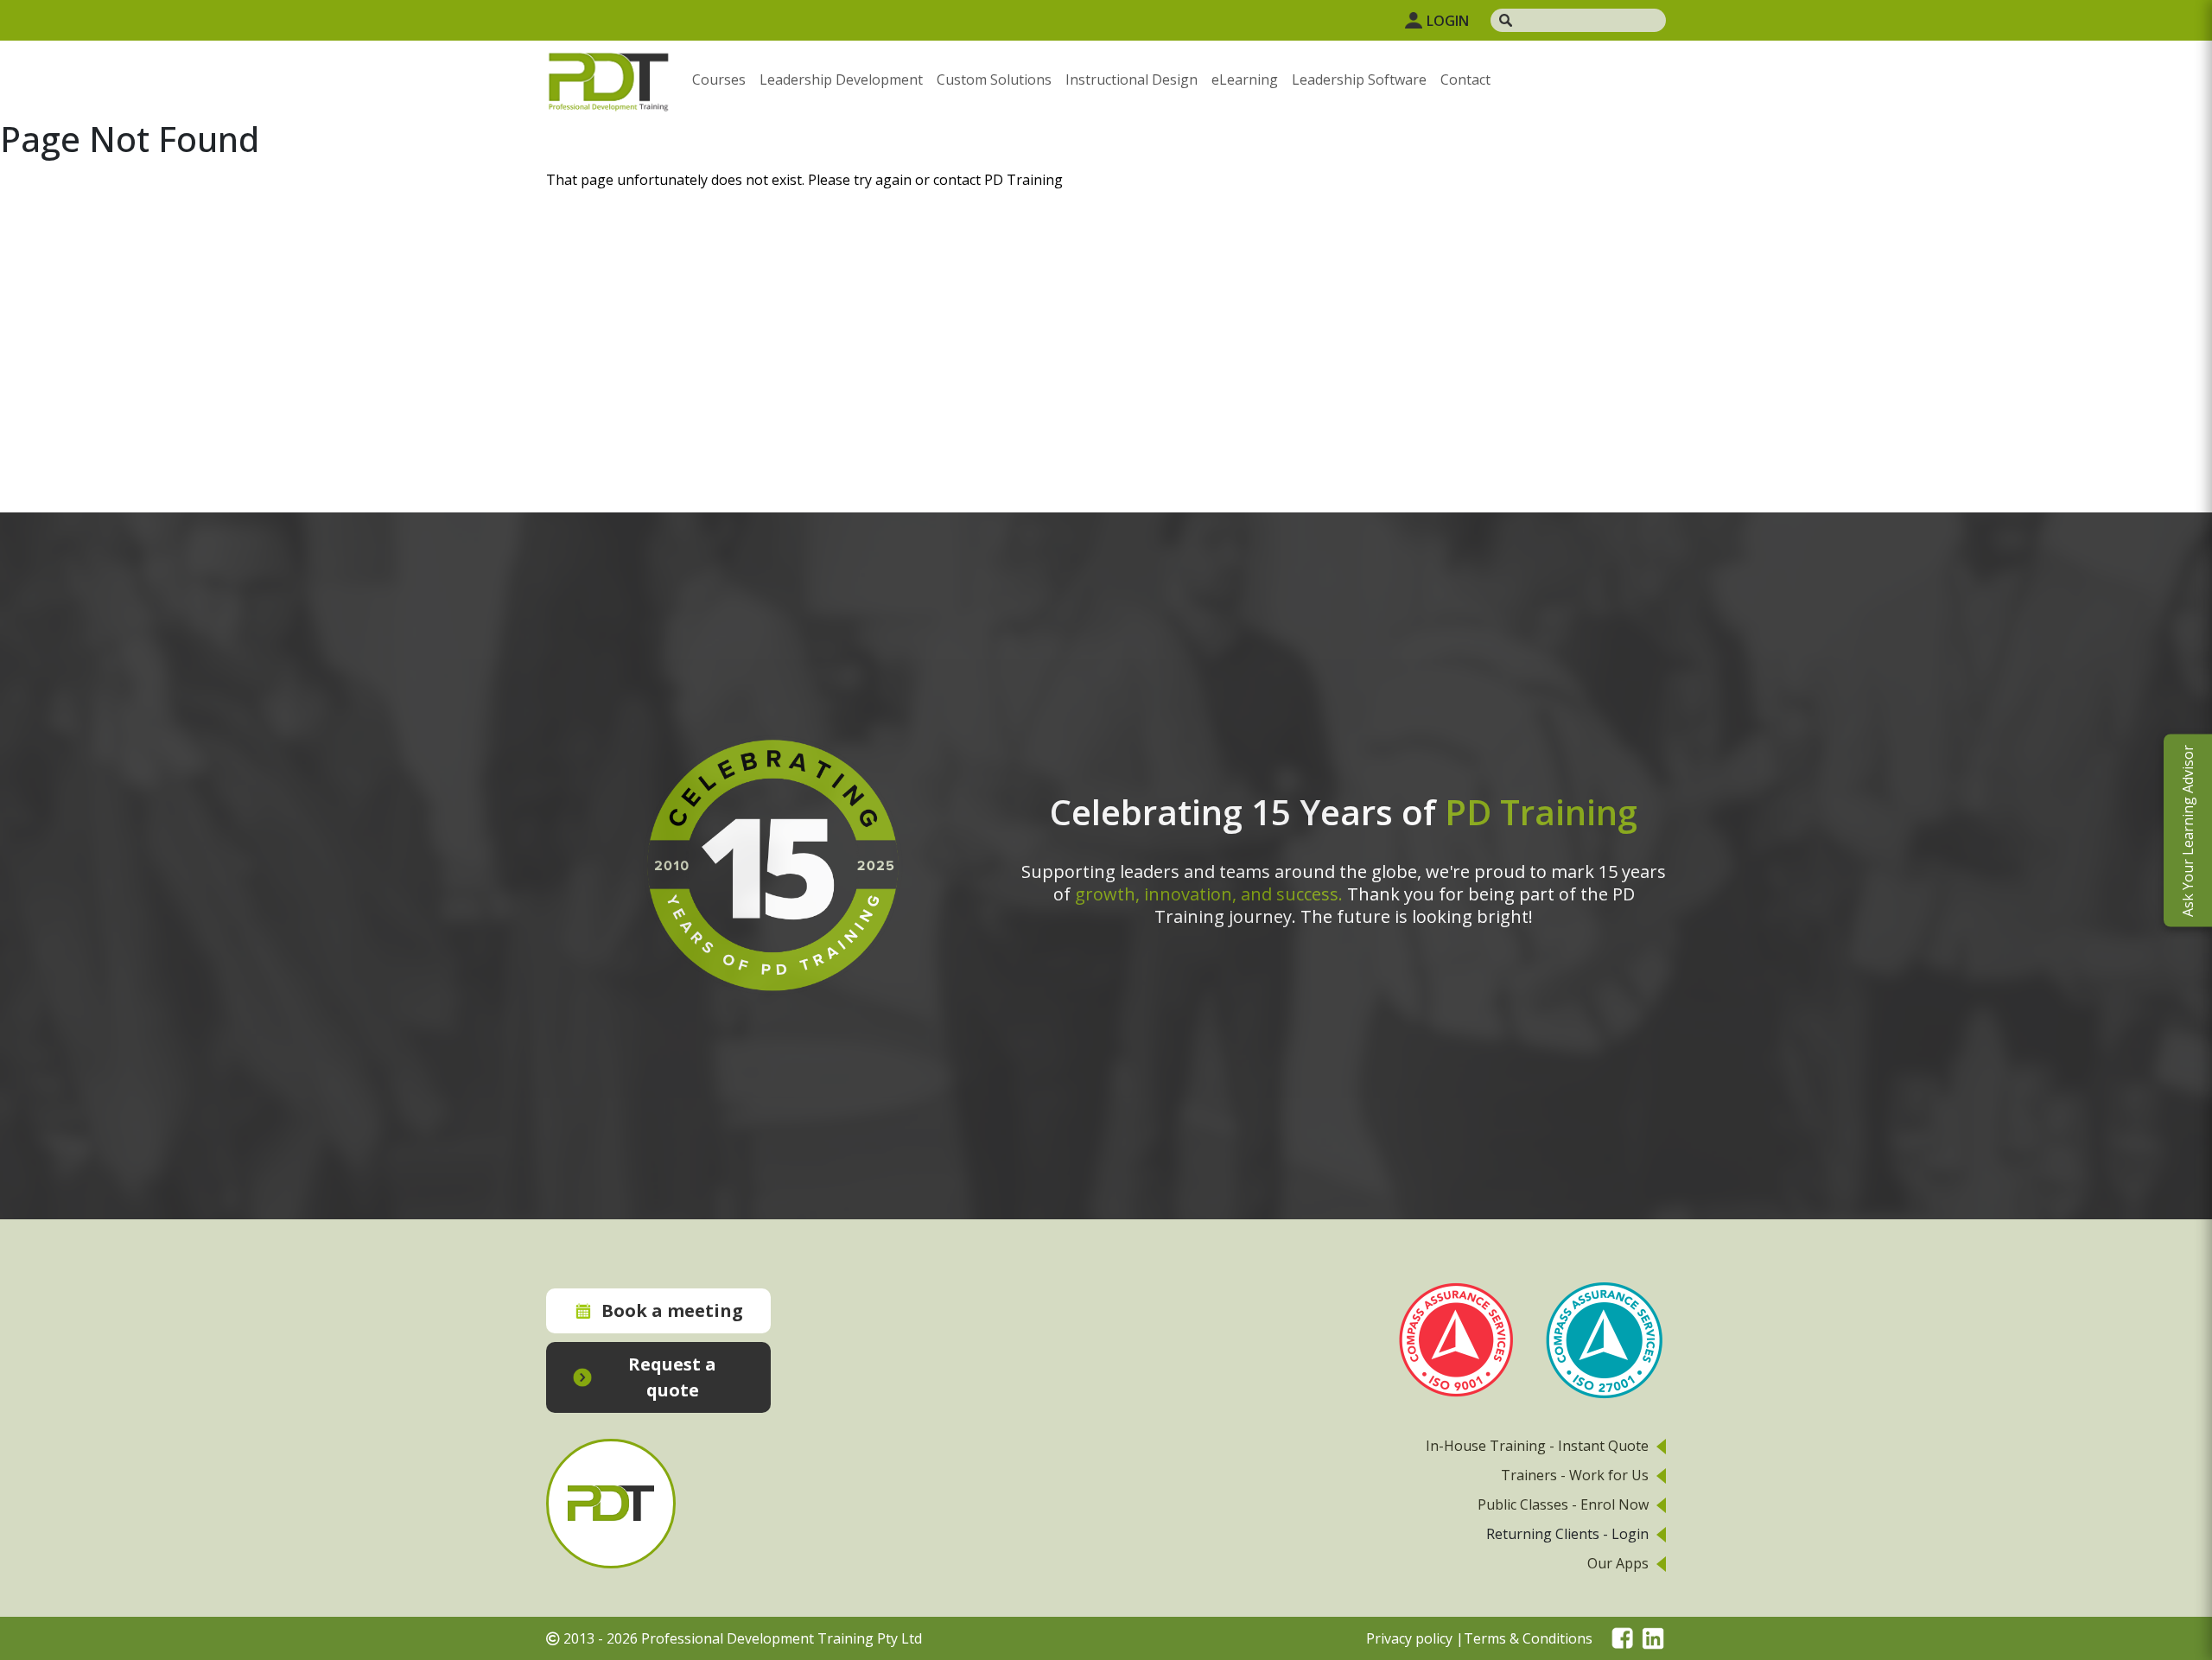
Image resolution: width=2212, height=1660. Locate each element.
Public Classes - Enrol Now (1563, 1504)
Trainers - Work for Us (1575, 1475)
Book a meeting (672, 1310)
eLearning (1245, 80)
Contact (1465, 80)
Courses (719, 80)
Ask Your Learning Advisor (2188, 830)
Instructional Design (1131, 80)
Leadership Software (1359, 80)
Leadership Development (841, 80)
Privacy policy (1409, 1638)
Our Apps (1618, 1563)
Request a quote (672, 1377)
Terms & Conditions (1528, 1638)
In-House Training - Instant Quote (1537, 1446)
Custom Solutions (994, 80)
